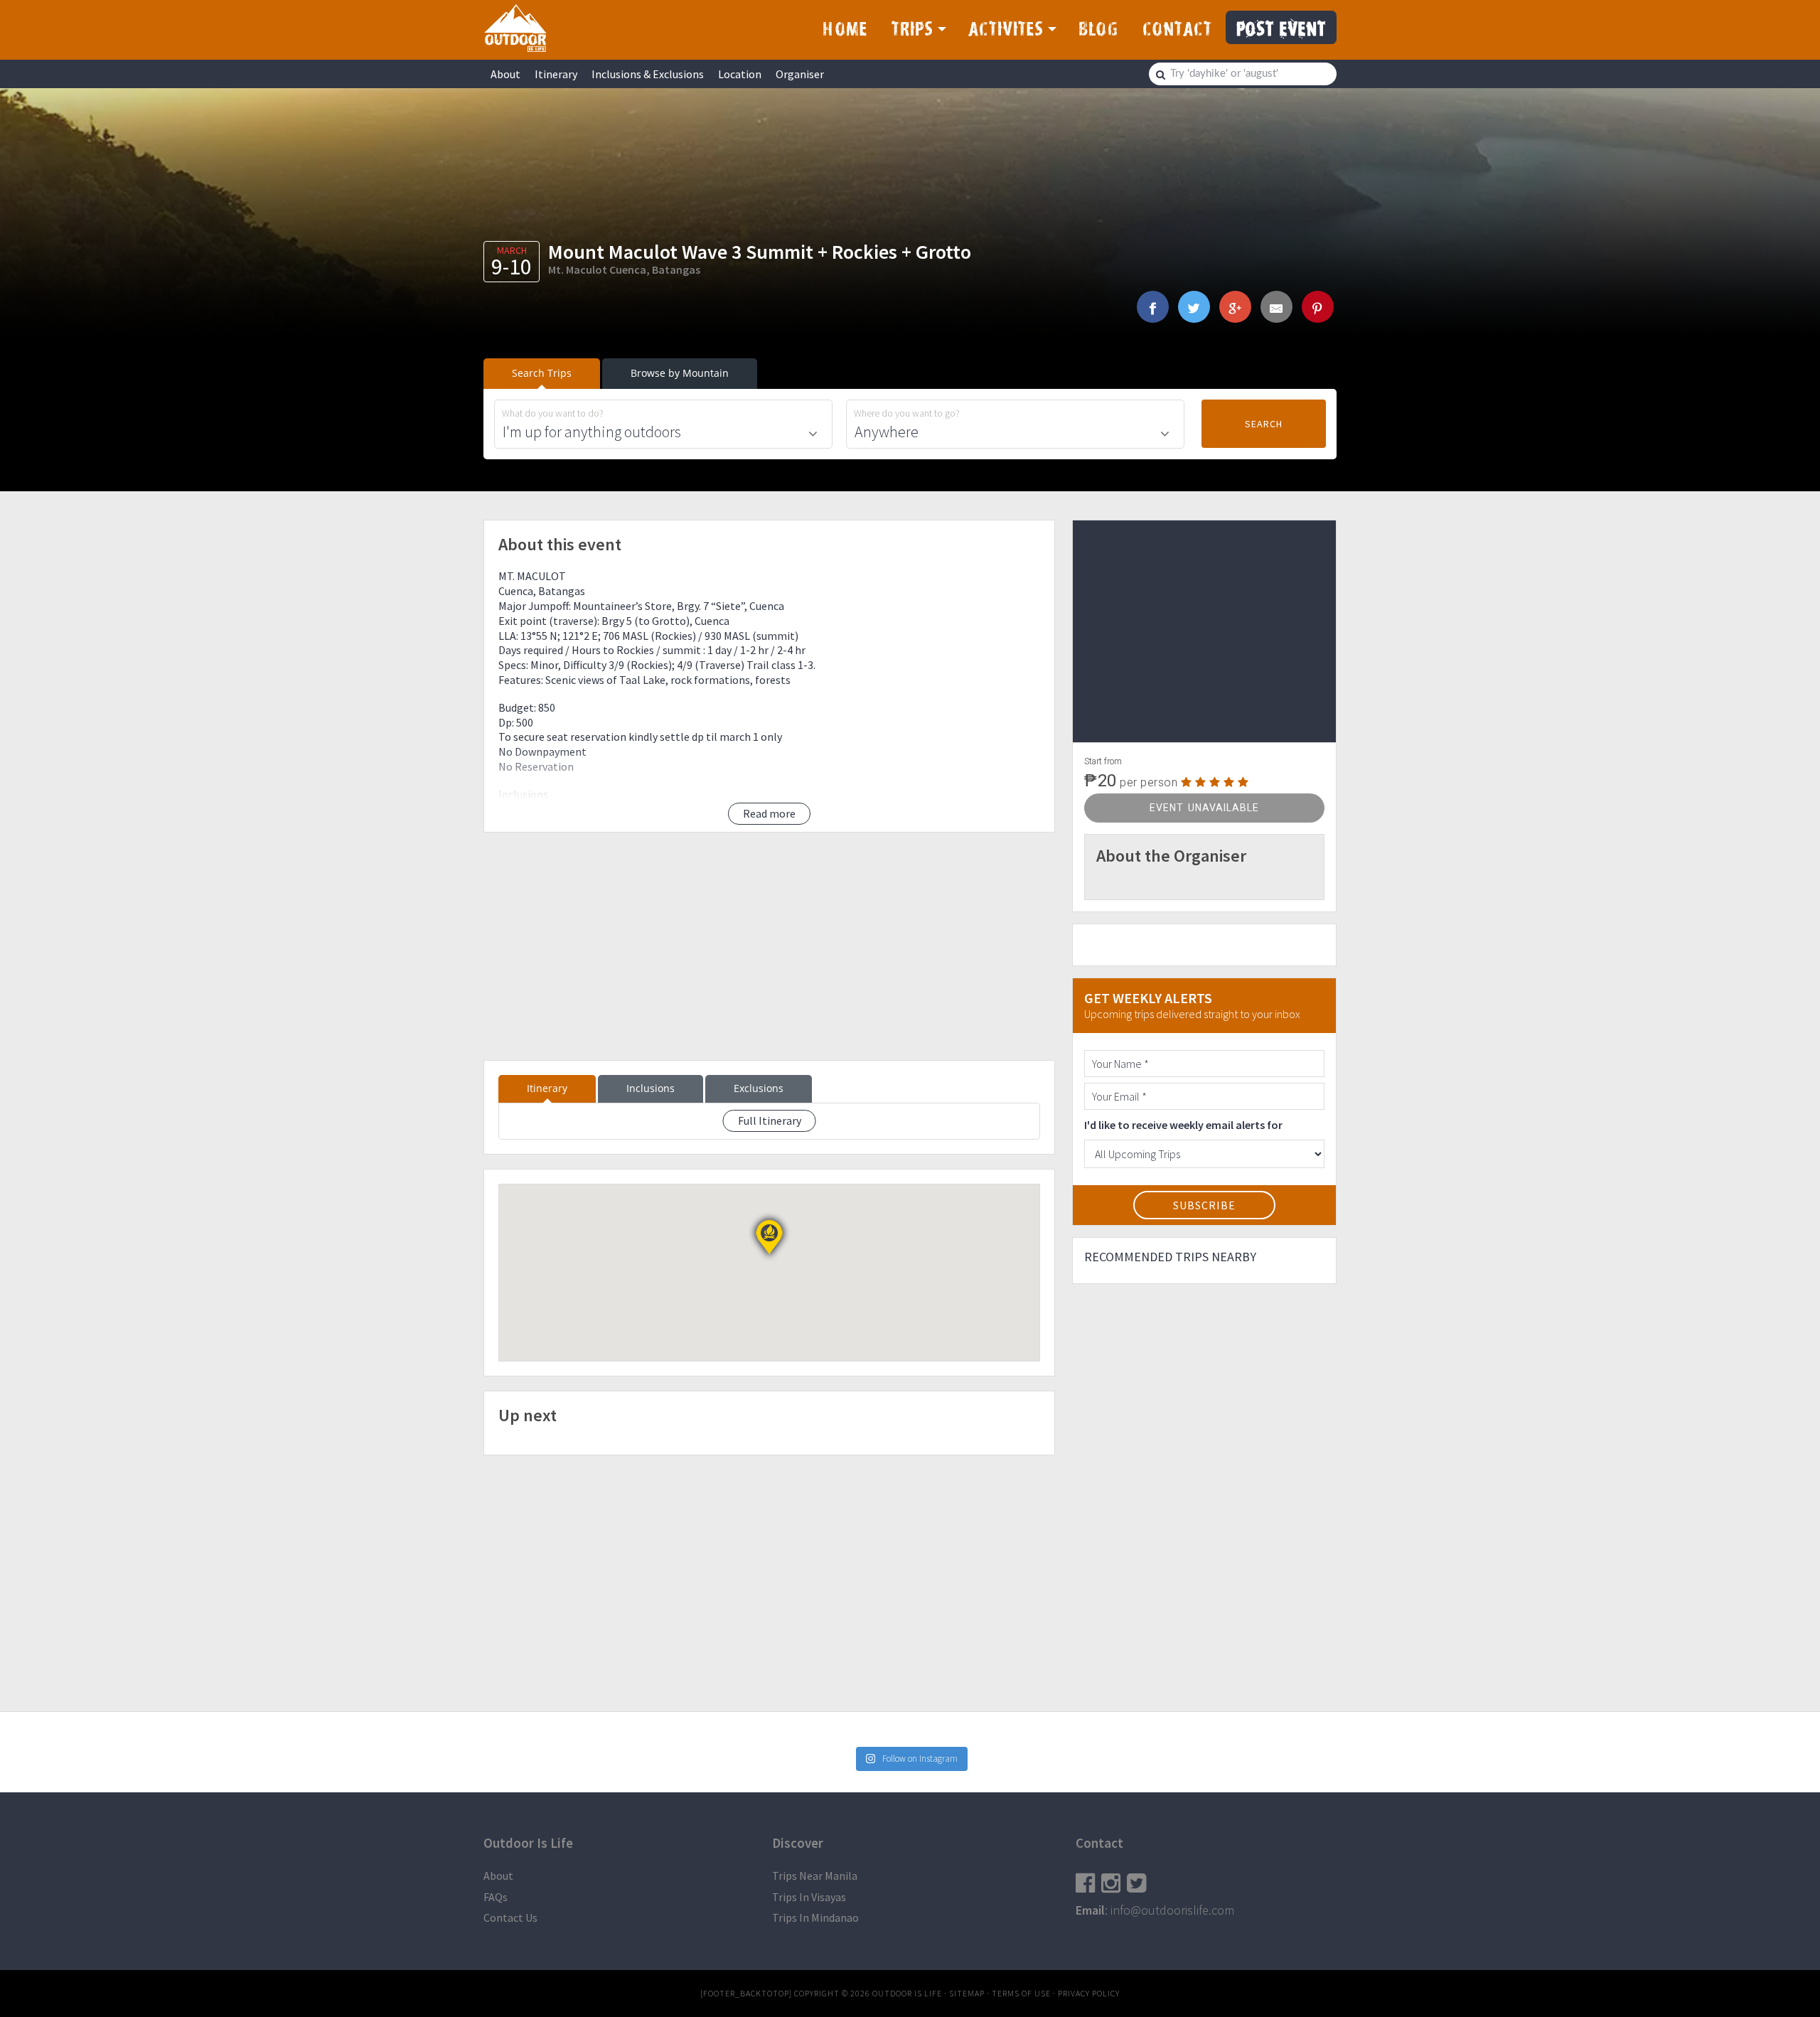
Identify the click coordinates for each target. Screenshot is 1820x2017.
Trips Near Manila (815, 1876)
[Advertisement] (769, 946)
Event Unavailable (1204, 808)
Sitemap (967, 1993)
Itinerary (556, 74)
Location (740, 74)
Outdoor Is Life (515, 28)
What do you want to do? (553, 413)
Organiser (800, 74)
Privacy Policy (1089, 1993)
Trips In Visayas (809, 1897)
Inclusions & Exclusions (648, 74)
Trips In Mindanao (815, 1917)
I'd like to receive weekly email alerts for (1183, 1125)
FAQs (496, 1897)
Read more (769, 813)
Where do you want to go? (907, 413)
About (505, 74)
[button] (769, 1237)
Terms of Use (1021, 1993)
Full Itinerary (770, 1120)
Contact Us (510, 1917)
